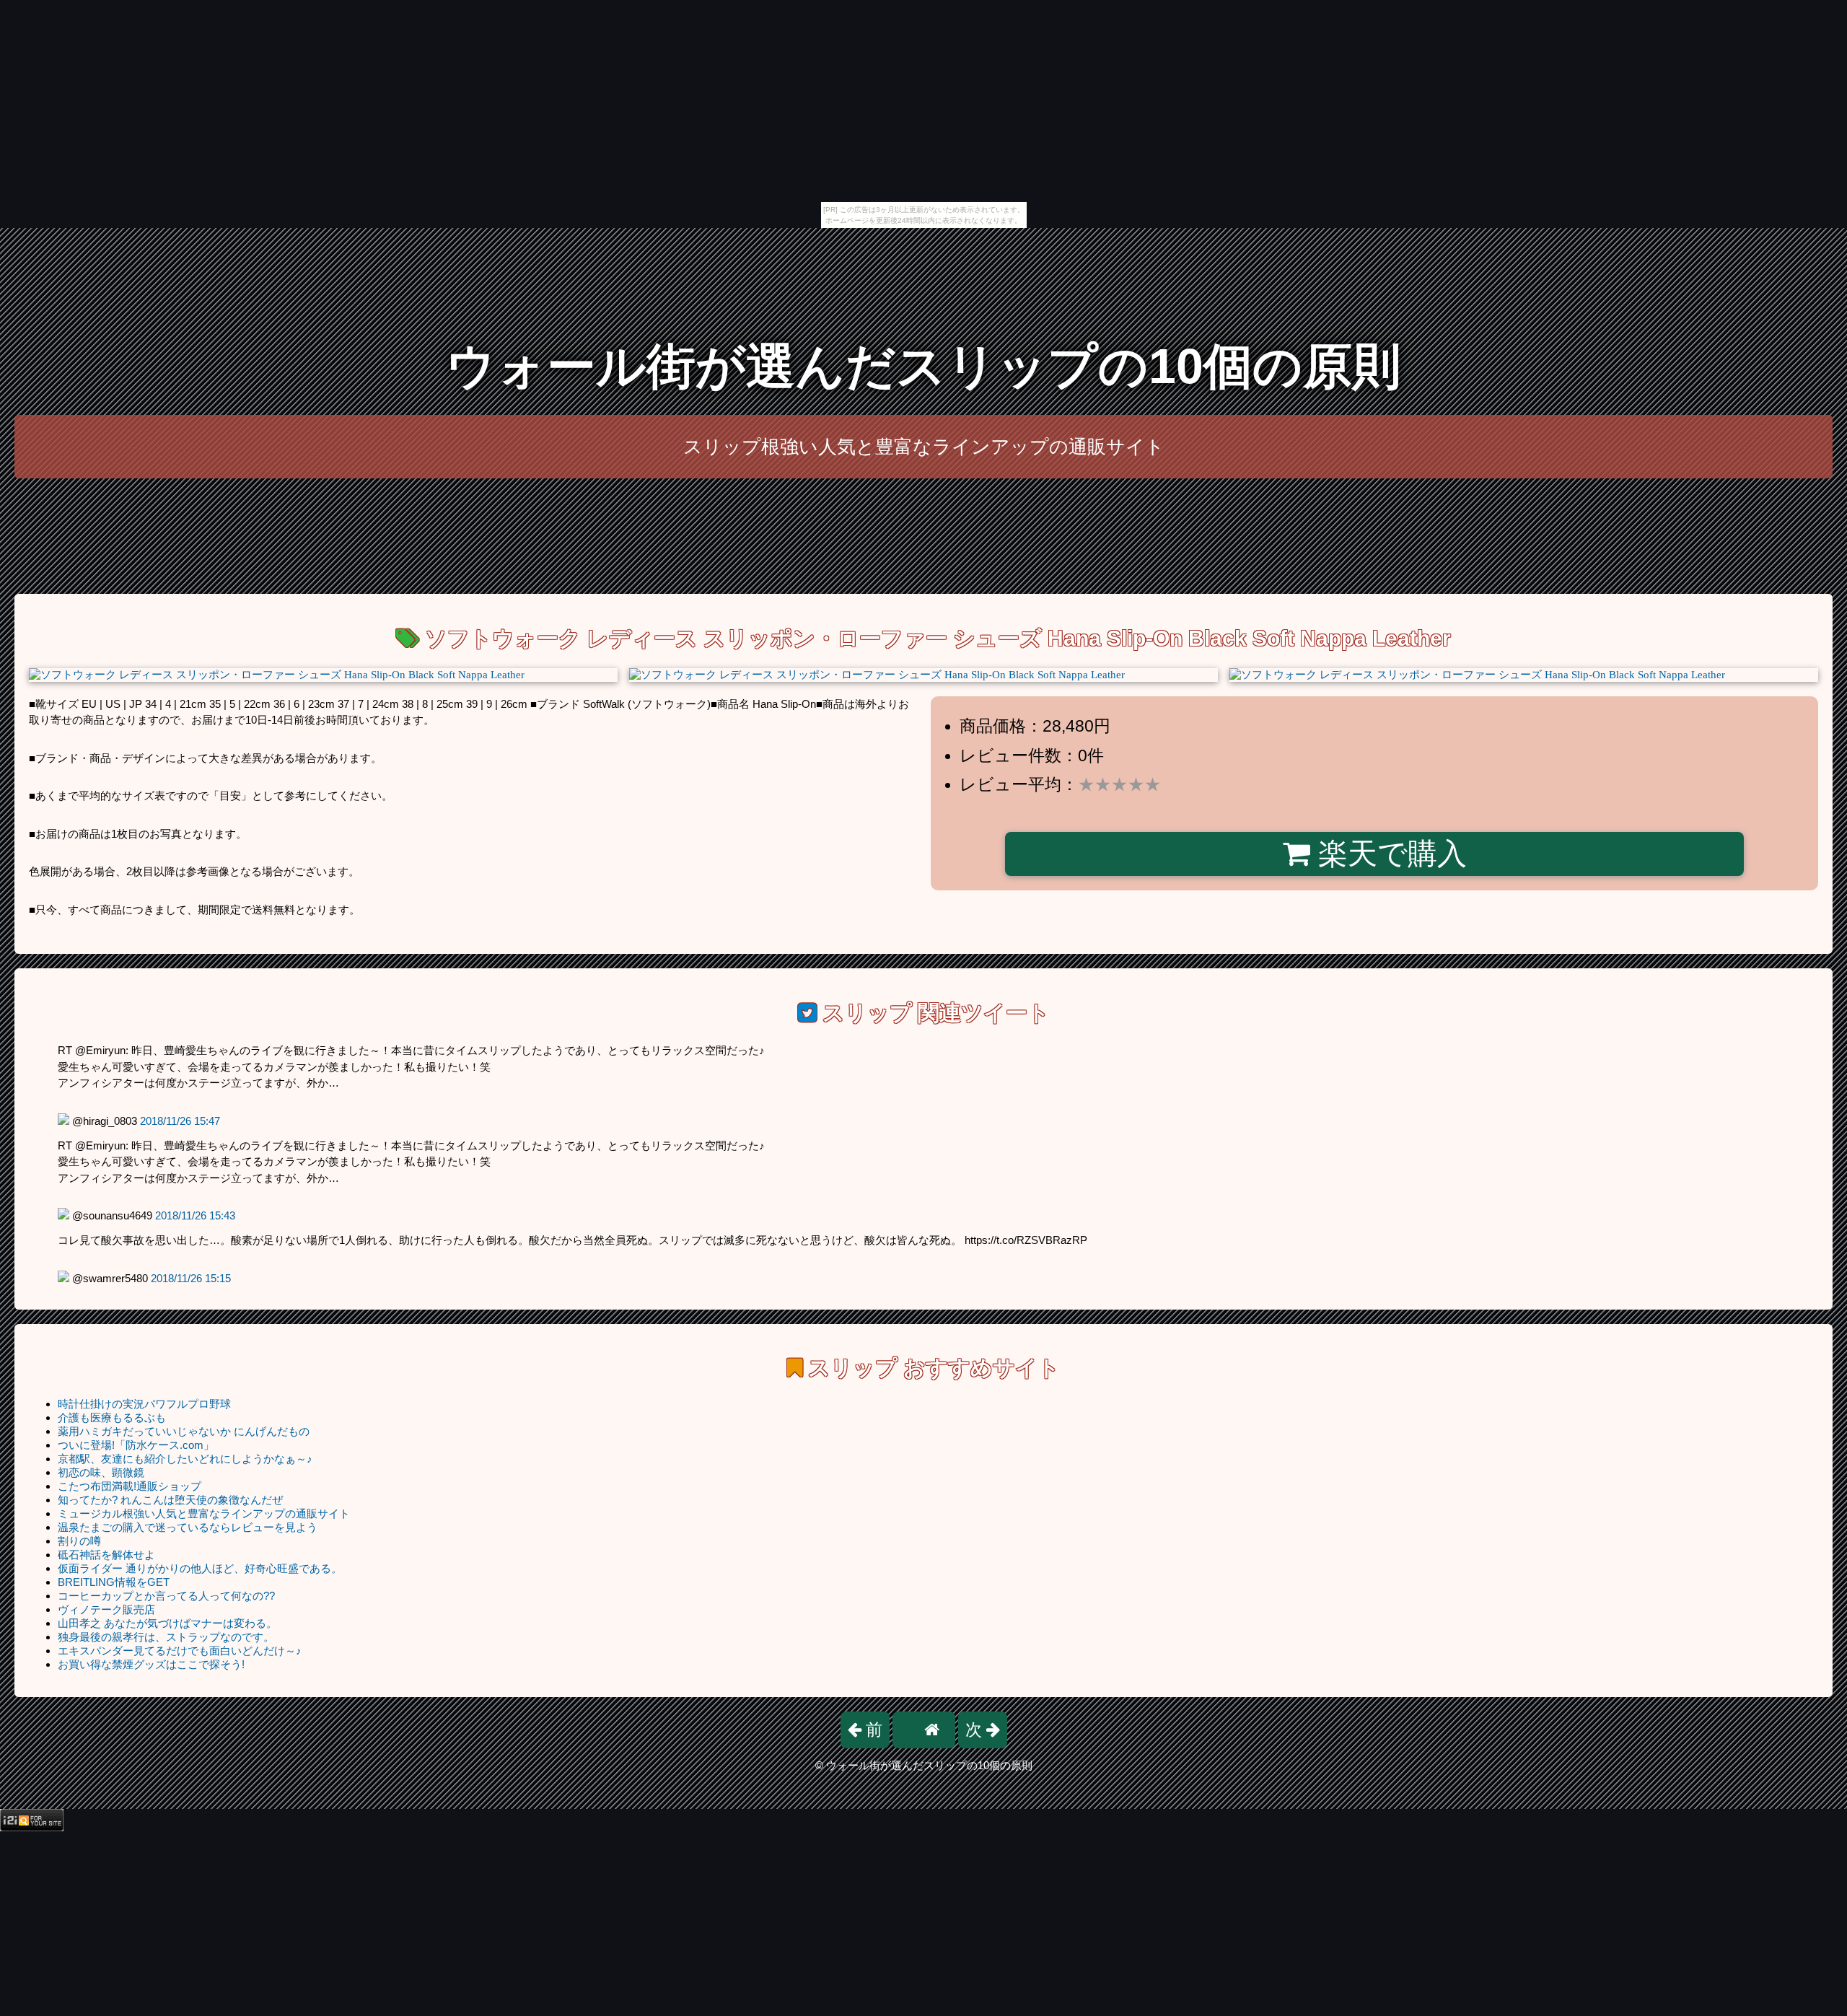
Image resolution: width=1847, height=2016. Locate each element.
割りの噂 (79, 1541)
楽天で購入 (1388, 854)
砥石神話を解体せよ (106, 1555)
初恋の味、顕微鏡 (101, 1472)
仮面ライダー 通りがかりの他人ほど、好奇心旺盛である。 (200, 1568)
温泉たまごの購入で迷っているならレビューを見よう (188, 1527)
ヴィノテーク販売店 (106, 1609)
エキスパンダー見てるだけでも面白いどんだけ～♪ (180, 1651)
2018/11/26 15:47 (180, 1121)
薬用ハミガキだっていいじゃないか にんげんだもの (184, 1431)
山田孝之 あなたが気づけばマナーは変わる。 (167, 1623)
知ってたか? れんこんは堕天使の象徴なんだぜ (170, 1500)
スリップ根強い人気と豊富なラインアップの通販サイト (924, 447)
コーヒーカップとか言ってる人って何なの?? (166, 1596)
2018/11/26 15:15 (191, 1278)
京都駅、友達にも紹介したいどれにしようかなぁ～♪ (185, 1459)
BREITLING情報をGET (114, 1582)
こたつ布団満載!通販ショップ (130, 1486)
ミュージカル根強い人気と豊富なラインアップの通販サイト (204, 1513)
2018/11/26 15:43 (195, 1215)
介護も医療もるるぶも (112, 1417)
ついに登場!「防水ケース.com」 (136, 1445)
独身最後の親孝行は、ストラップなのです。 (166, 1637)
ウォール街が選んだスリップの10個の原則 (923, 366)
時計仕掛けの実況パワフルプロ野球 (144, 1404)
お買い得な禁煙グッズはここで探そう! (151, 1664)
